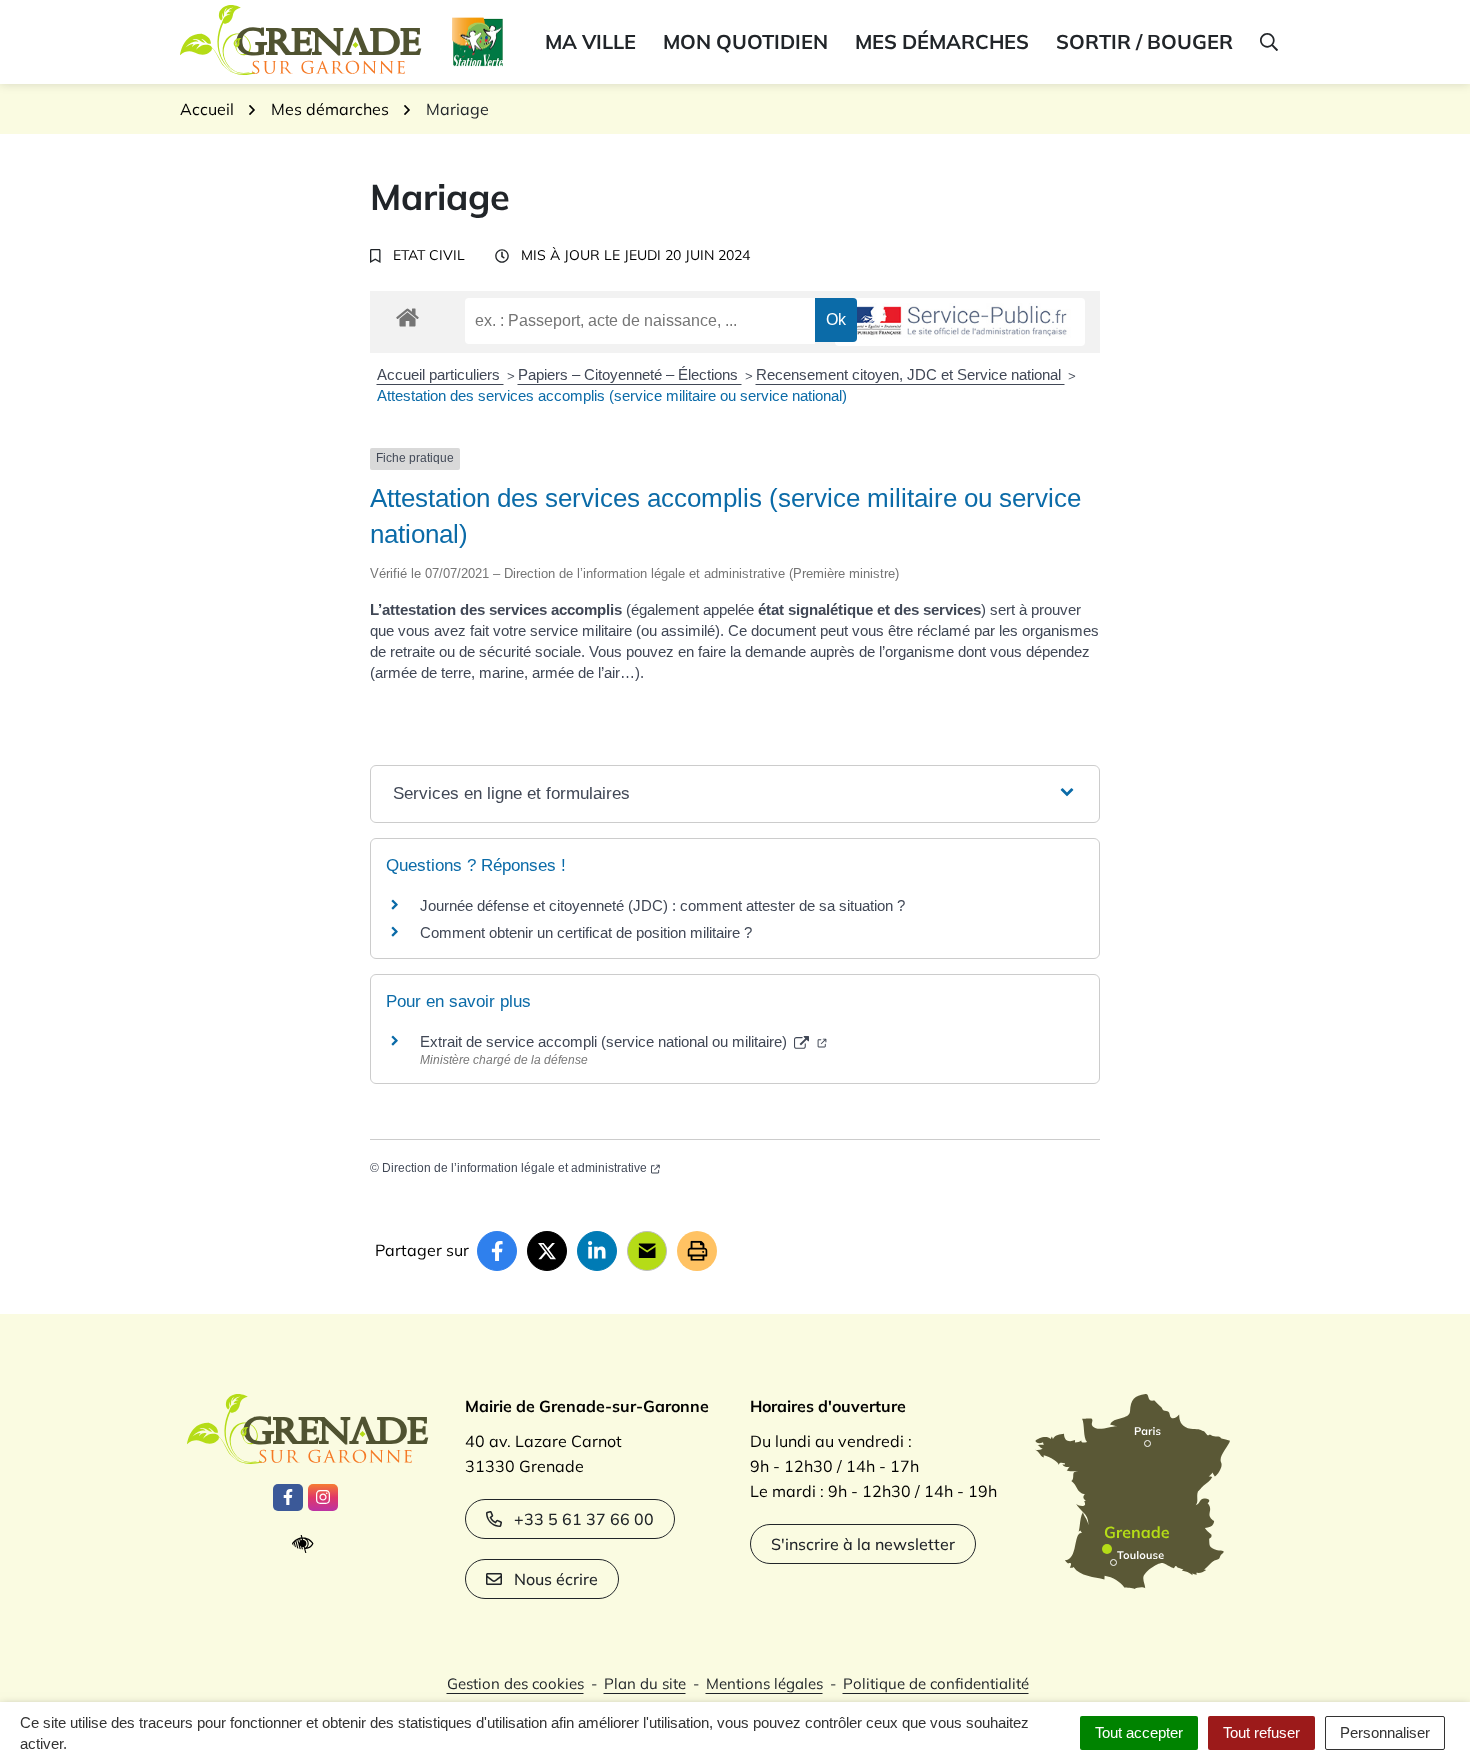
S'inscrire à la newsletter (863, 1544)
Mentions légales (764, 1683)
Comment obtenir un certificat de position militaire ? (586, 932)
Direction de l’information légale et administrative (514, 1168)
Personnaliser (1385, 1732)
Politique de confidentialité (936, 1683)
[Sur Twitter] (547, 1251)
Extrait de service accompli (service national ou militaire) (605, 1041)
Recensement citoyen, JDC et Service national (910, 374)
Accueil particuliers (440, 374)
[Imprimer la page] (697, 1251)
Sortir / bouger (1144, 41)
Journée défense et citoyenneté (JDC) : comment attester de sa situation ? (662, 905)
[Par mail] (647, 1251)
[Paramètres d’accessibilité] (307, 1544)
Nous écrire (556, 1579)
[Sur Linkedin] (597, 1251)
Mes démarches (942, 41)
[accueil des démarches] (407, 314)
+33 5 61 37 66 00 (584, 1519)
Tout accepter (1139, 1732)
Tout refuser (1261, 1732)
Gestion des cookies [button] (515, 1683)
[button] (1267, 42)
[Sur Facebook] (497, 1251)
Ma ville (590, 41)
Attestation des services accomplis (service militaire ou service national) (612, 395)
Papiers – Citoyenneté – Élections (630, 374)
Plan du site (645, 1683)
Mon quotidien (745, 41)
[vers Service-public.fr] (960, 322)
